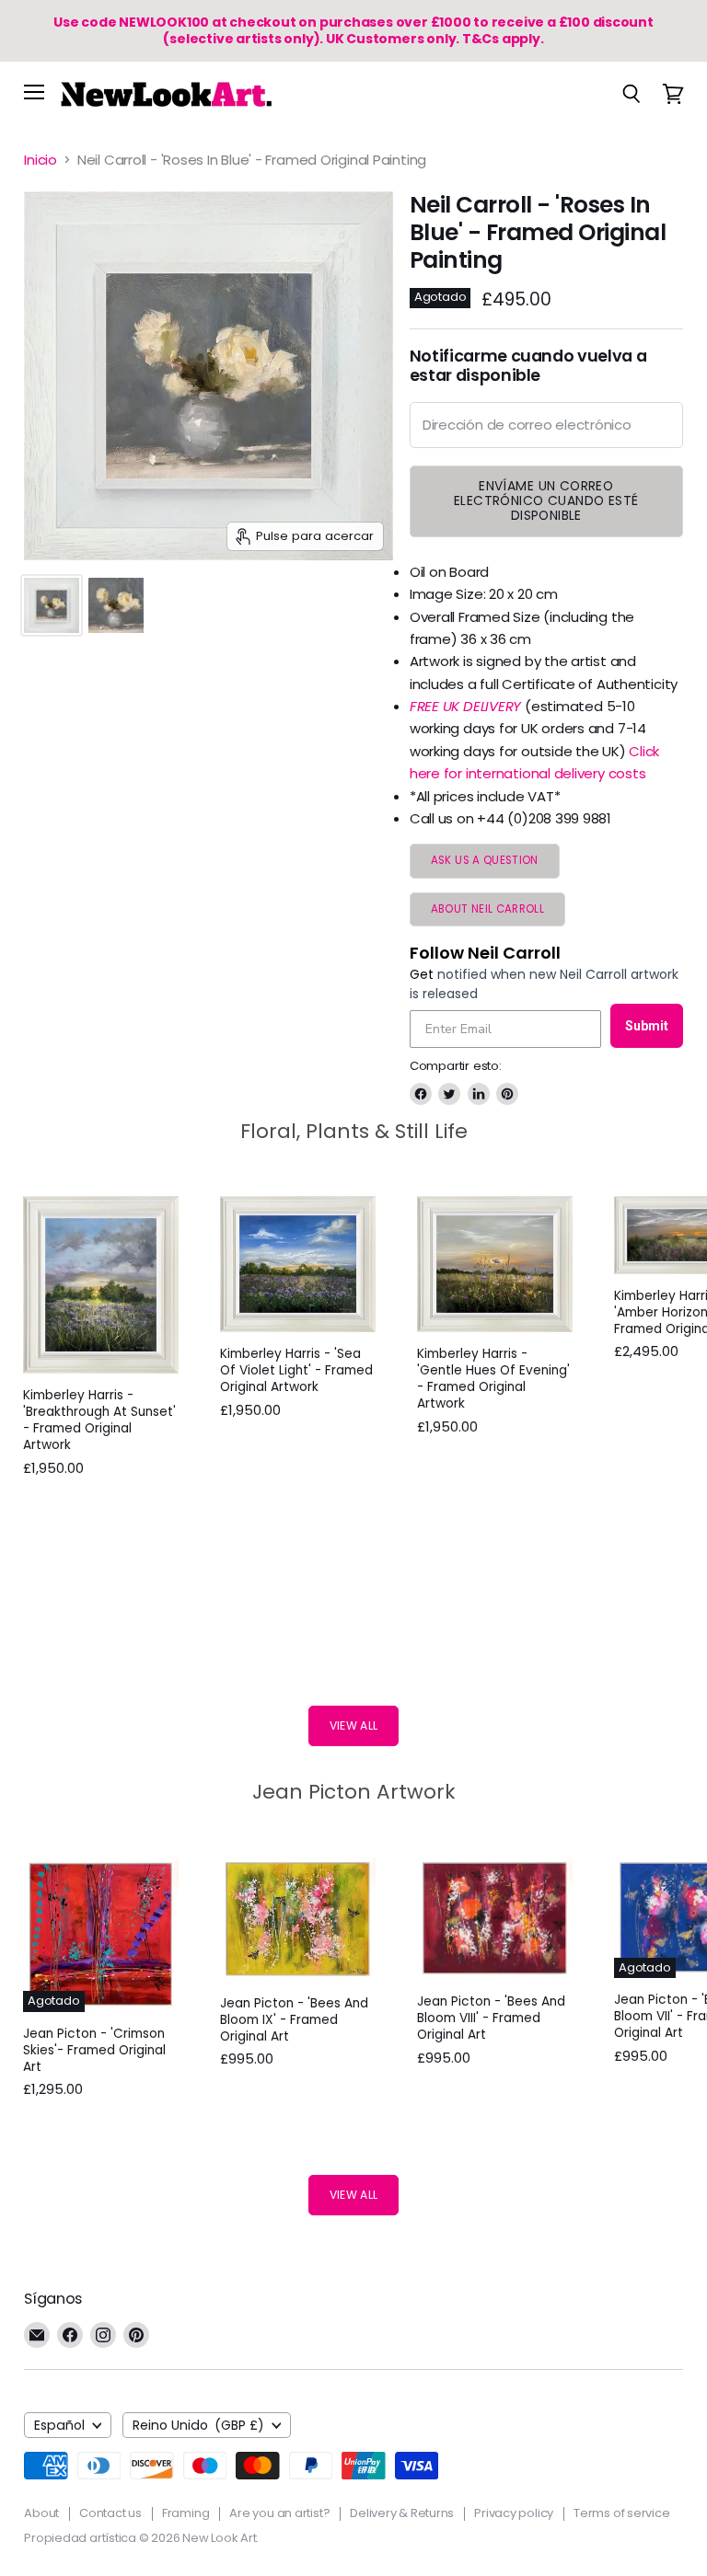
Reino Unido (199, 2425)
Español (59, 2425)
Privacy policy (514, 2513)
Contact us (110, 2513)
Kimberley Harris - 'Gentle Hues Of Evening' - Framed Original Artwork (493, 1379)
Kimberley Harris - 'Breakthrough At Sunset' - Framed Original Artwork (99, 1420)
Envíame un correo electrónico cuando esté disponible (546, 500)
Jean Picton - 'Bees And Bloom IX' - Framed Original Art (294, 2020)
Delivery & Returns (402, 2513)
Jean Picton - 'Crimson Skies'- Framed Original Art (94, 2050)
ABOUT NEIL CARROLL (487, 909)
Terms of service (621, 2513)
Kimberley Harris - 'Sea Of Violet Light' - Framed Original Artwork (296, 1370)
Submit (647, 1026)
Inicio (41, 160)
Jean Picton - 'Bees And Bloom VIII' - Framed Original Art (491, 2018)
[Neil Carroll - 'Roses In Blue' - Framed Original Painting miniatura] (52, 605)
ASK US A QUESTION (485, 860)
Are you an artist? (279, 2513)
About (41, 2513)
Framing (185, 2513)
